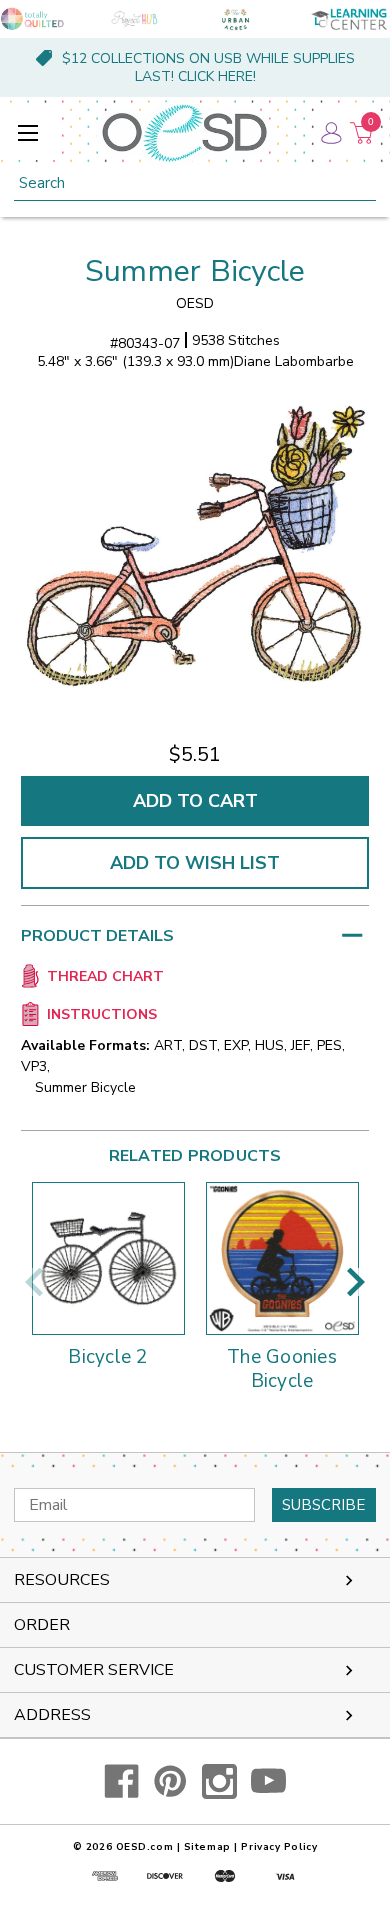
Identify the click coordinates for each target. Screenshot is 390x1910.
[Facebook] (121, 1781)
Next (356, 1282)
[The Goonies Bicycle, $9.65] (282, 1258)
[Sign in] (330, 133)
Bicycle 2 (107, 1358)
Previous (34, 1282)
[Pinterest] (170, 1781)
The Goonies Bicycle (282, 1370)
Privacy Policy (279, 1847)
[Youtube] (268, 1781)
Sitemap (207, 1847)
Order (42, 1625)
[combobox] (195, 183)
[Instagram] (219, 1781)
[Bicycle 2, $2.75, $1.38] (108, 1258)
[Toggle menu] (27, 132)
